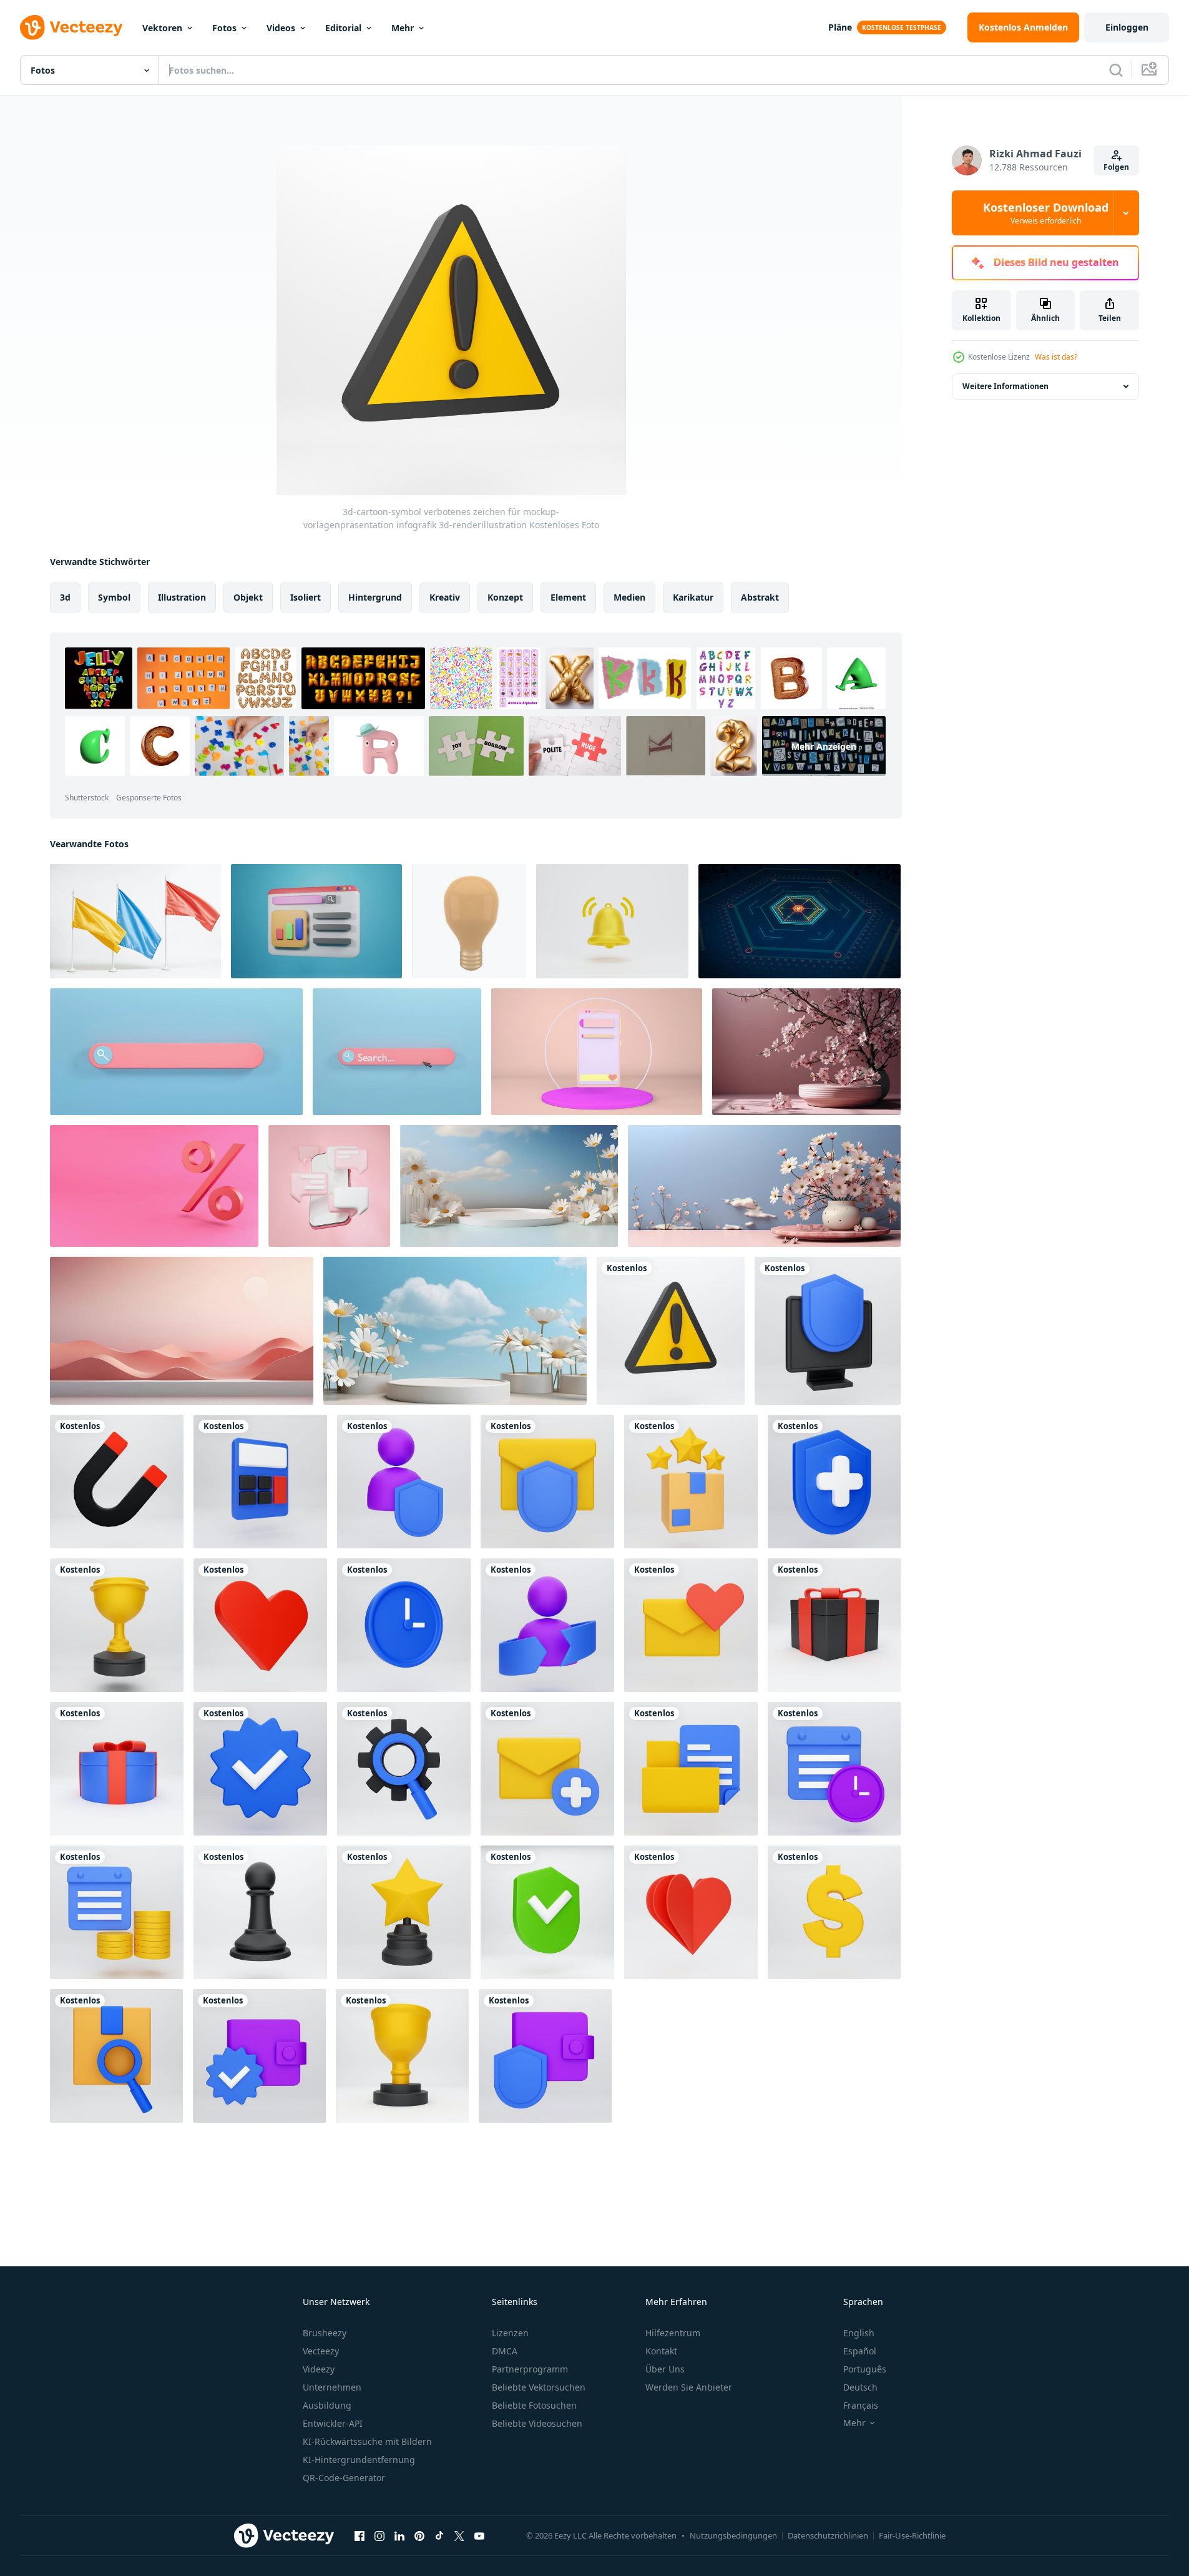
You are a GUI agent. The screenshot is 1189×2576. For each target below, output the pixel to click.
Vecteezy (321, 2351)
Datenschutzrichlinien (828, 2535)
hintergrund (375, 597)
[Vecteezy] (71, 27)
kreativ (445, 597)
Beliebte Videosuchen (537, 2423)
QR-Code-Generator (344, 2478)
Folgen (1116, 167)
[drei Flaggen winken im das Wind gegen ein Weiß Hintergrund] (135, 921)
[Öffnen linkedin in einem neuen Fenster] (399, 2535)
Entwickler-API (333, 2423)
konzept (505, 597)
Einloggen (1127, 27)
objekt (248, 597)
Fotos (224, 28)
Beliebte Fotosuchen (534, 2405)
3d (65, 597)
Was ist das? (1056, 357)
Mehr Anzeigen (824, 746)
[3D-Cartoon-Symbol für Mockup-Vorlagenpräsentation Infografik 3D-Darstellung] (404, 1482)
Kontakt (661, 2351)
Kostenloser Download (1046, 213)
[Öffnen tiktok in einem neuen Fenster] (439, 2535)
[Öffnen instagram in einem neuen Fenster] (379, 2535)
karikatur (693, 597)
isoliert (306, 597)
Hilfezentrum (673, 2333)
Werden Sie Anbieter (689, 2387)
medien (629, 597)
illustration (182, 597)
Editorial (343, 28)
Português (865, 2369)
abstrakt (760, 597)
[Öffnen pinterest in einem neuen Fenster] (419, 2535)
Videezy (319, 2369)
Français (861, 2405)
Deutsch (860, 2387)
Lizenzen (510, 2333)
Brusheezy (325, 2333)
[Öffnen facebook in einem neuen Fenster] (360, 2535)
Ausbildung (327, 2405)
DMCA (505, 2351)
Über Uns (665, 2369)
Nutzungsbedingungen (733, 2535)
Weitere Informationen (1006, 386)
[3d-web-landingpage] (316, 921)
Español (860, 2351)
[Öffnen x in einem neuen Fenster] (459, 2535)
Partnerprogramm (530, 2369)
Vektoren (162, 28)
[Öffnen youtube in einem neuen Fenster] (479, 2535)
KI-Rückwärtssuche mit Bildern (367, 2441)
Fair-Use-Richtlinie (912, 2535)
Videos (281, 28)
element (568, 597)
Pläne (840, 27)
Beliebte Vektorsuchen (539, 2387)
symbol (114, 597)
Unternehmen (332, 2387)
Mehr (403, 28)
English (859, 2333)
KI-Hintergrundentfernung (359, 2460)
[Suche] (1116, 70)
